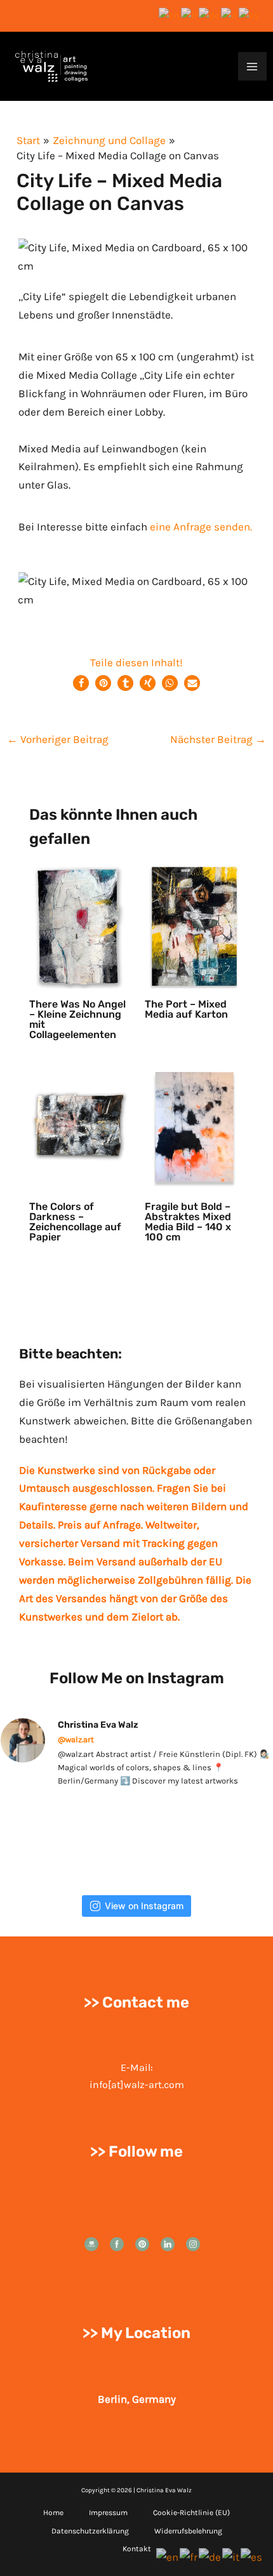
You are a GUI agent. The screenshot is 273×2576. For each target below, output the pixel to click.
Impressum (108, 2513)
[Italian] (230, 15)
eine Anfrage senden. (201, 527)
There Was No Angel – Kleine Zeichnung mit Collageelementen (77, 1019)
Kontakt (137, 2549)
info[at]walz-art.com (137, 2085)
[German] (210, 15)
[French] (190, 15)
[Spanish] (250, 15)
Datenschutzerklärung (90, 2531)
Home (53, 2513)
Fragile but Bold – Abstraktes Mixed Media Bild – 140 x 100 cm (188, 1222)
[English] (170, 15)
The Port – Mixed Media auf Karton (186, 1009)
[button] (81, 683)
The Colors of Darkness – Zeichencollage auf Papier (75, 1222)
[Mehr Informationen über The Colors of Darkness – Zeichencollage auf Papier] (79, 1127)
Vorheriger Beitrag (58, 739)
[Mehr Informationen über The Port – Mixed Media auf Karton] (195, 925)
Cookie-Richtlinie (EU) (191, 2513)
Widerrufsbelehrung (188, 2531)
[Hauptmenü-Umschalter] (253, 67)
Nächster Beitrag (218, 739)
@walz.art (76, 1739)
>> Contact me (136, 2002)
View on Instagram (144, 1906)
